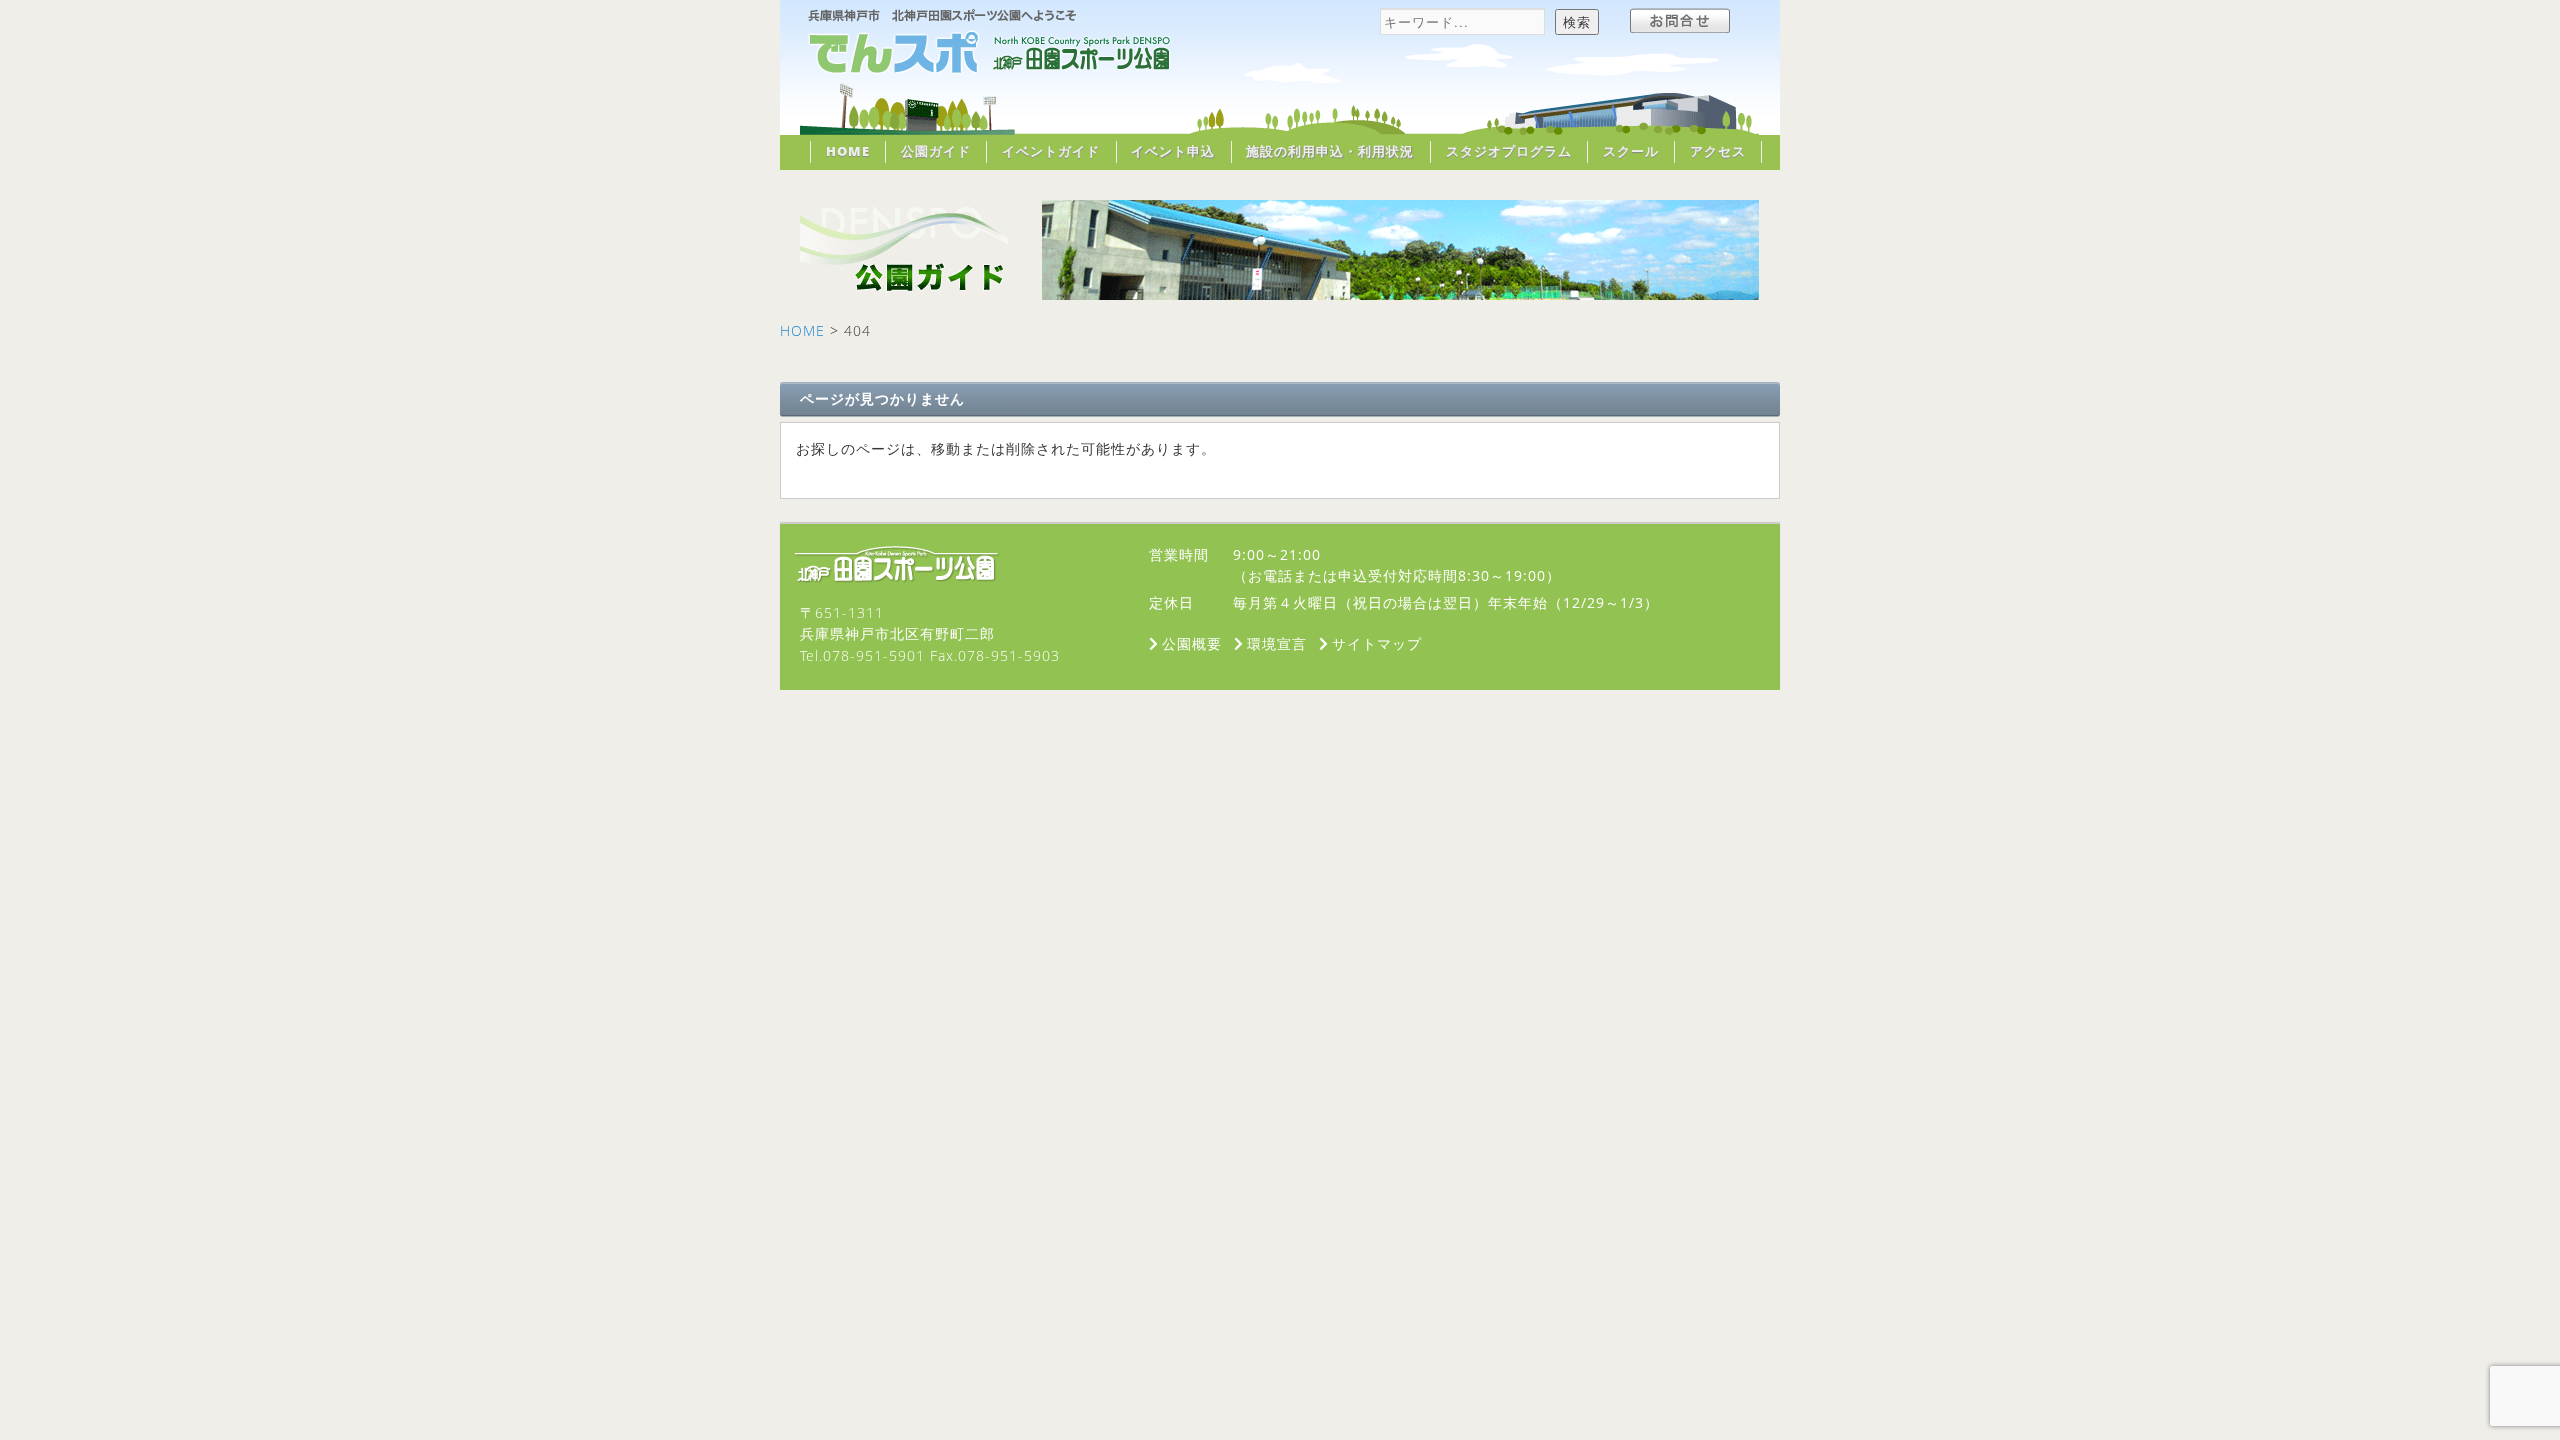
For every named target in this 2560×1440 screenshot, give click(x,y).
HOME (848, 151)
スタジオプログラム (1509, 151)
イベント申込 (1173, 151)
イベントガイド (1051, 151)
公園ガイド (936, 151)
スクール (1631, 151)
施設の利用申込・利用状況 (1330, 151)
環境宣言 (1277, 643)
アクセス (1718, 151)
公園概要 (1192, 643)
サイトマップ (1377, 643)
